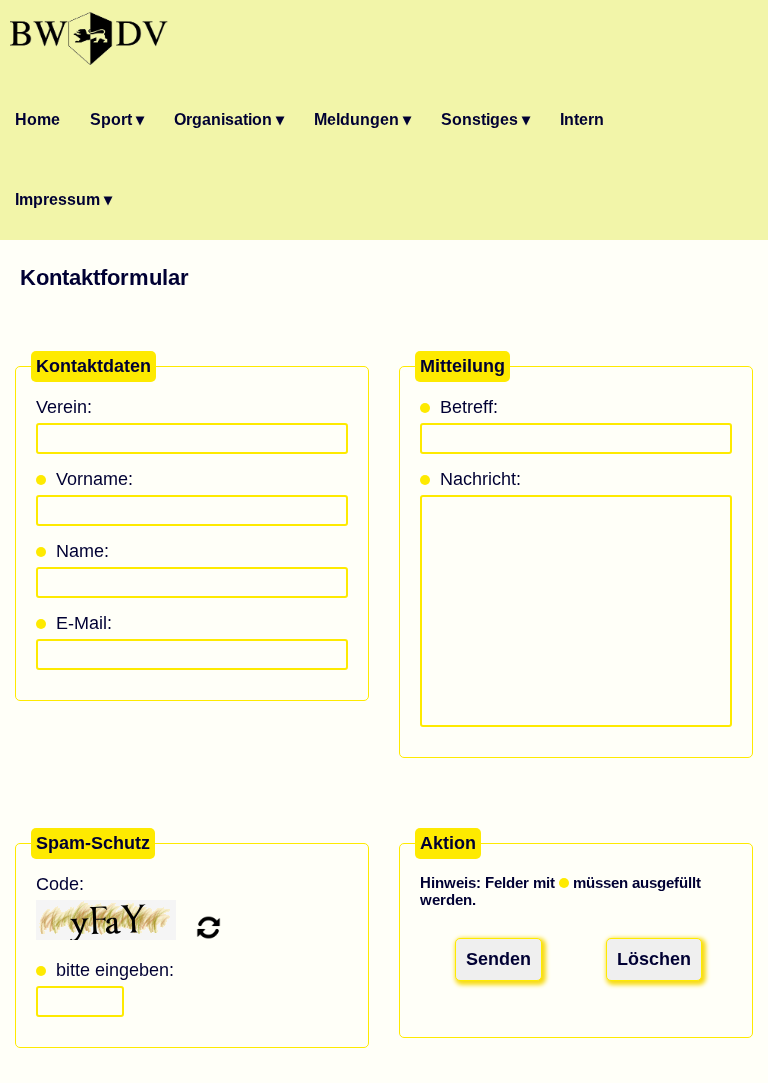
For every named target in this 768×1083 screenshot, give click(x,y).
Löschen (654, 959)
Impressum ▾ (63, 199)
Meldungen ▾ (362, 119)
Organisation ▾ (229, 119)
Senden (498, 959)
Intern (582, 119)
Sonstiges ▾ (485, 119)
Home (37, 119)
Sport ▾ (117, 119)
